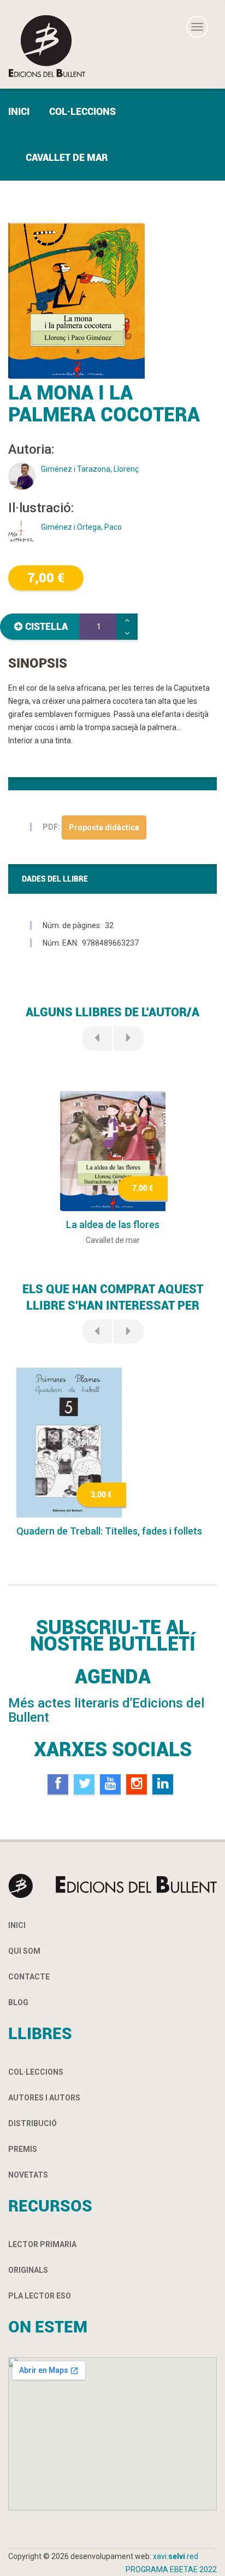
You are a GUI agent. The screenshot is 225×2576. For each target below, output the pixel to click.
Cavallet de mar (67, 157)
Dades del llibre (55, 879)
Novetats (28, 2175)
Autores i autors (44, 2098)
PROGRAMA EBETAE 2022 (171, 2569)
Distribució (32, 2123)
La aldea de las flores (113, 1225)
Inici (19, 111)
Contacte (29, 1977)
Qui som (24, 1951)
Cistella (46, 626)
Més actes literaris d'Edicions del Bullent (106, 1710)
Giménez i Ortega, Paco (81, 527)
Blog (18, 2002)
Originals (28, 2270)
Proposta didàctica (104, 827)
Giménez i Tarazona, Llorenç (90, 469)
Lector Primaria (42, 2244)
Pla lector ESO (40, 2296)
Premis (23, 2149)
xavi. (176, 2556)
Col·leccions (82, 111)
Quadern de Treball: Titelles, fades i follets (109, 1531)
